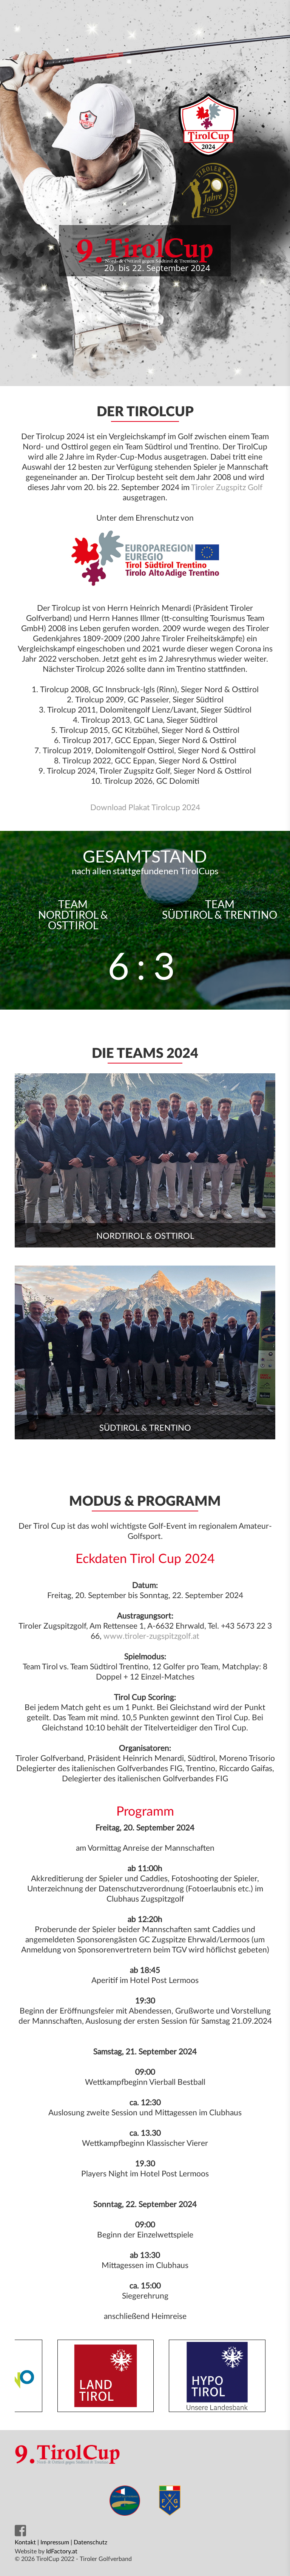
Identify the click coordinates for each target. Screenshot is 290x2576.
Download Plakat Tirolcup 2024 (145, 808)
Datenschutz (90, 2542)
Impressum (55, 2542)
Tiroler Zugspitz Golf (227, 488)
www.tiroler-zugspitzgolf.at (151, 1636)
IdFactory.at (62, 2551)
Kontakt (25, 2542)
